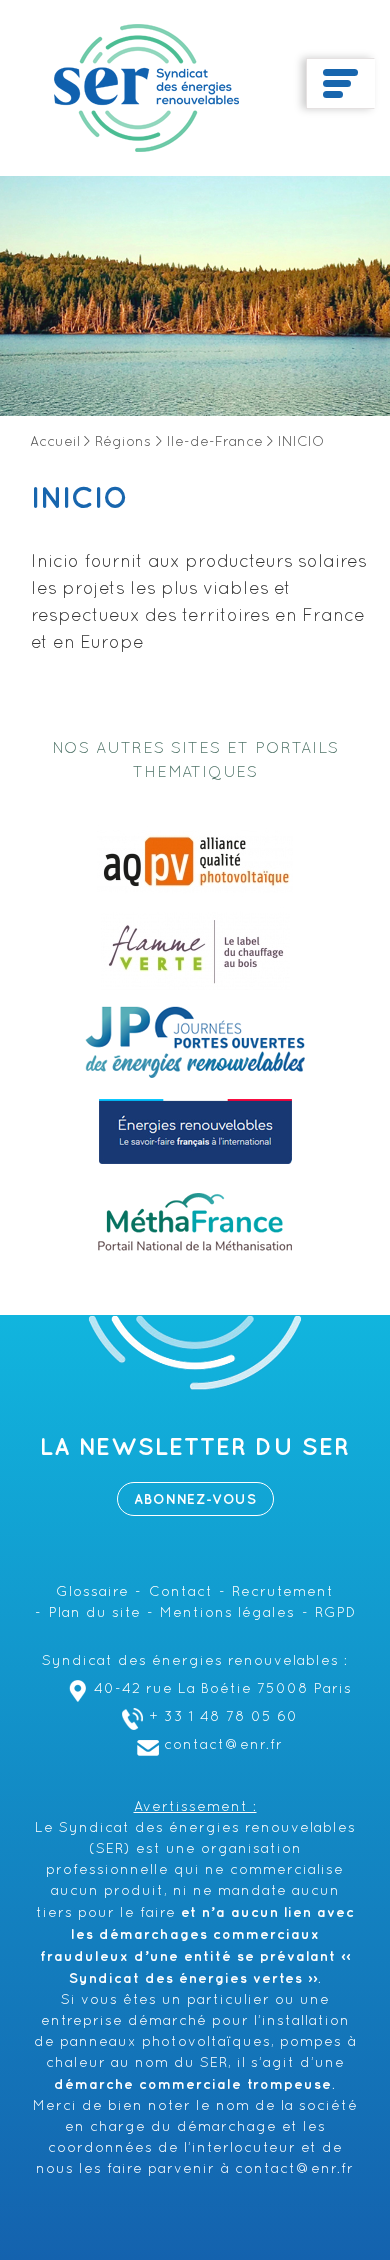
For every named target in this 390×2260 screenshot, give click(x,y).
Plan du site (95, 1613)
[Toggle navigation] (340, 84)
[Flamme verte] (195, 952)
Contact (181, 1592)
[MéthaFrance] (195, 1222)
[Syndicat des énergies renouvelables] (146, 88)
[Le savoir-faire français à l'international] (195, 1132)
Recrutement (283, 1592)
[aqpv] (195, 862)
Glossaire (92, 1592)
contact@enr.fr (223, 1745)
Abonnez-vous (195, 1499)
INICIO (79, 499)
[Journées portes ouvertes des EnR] (195, 1042)
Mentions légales (227, 1613)
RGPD (335, 1613)
